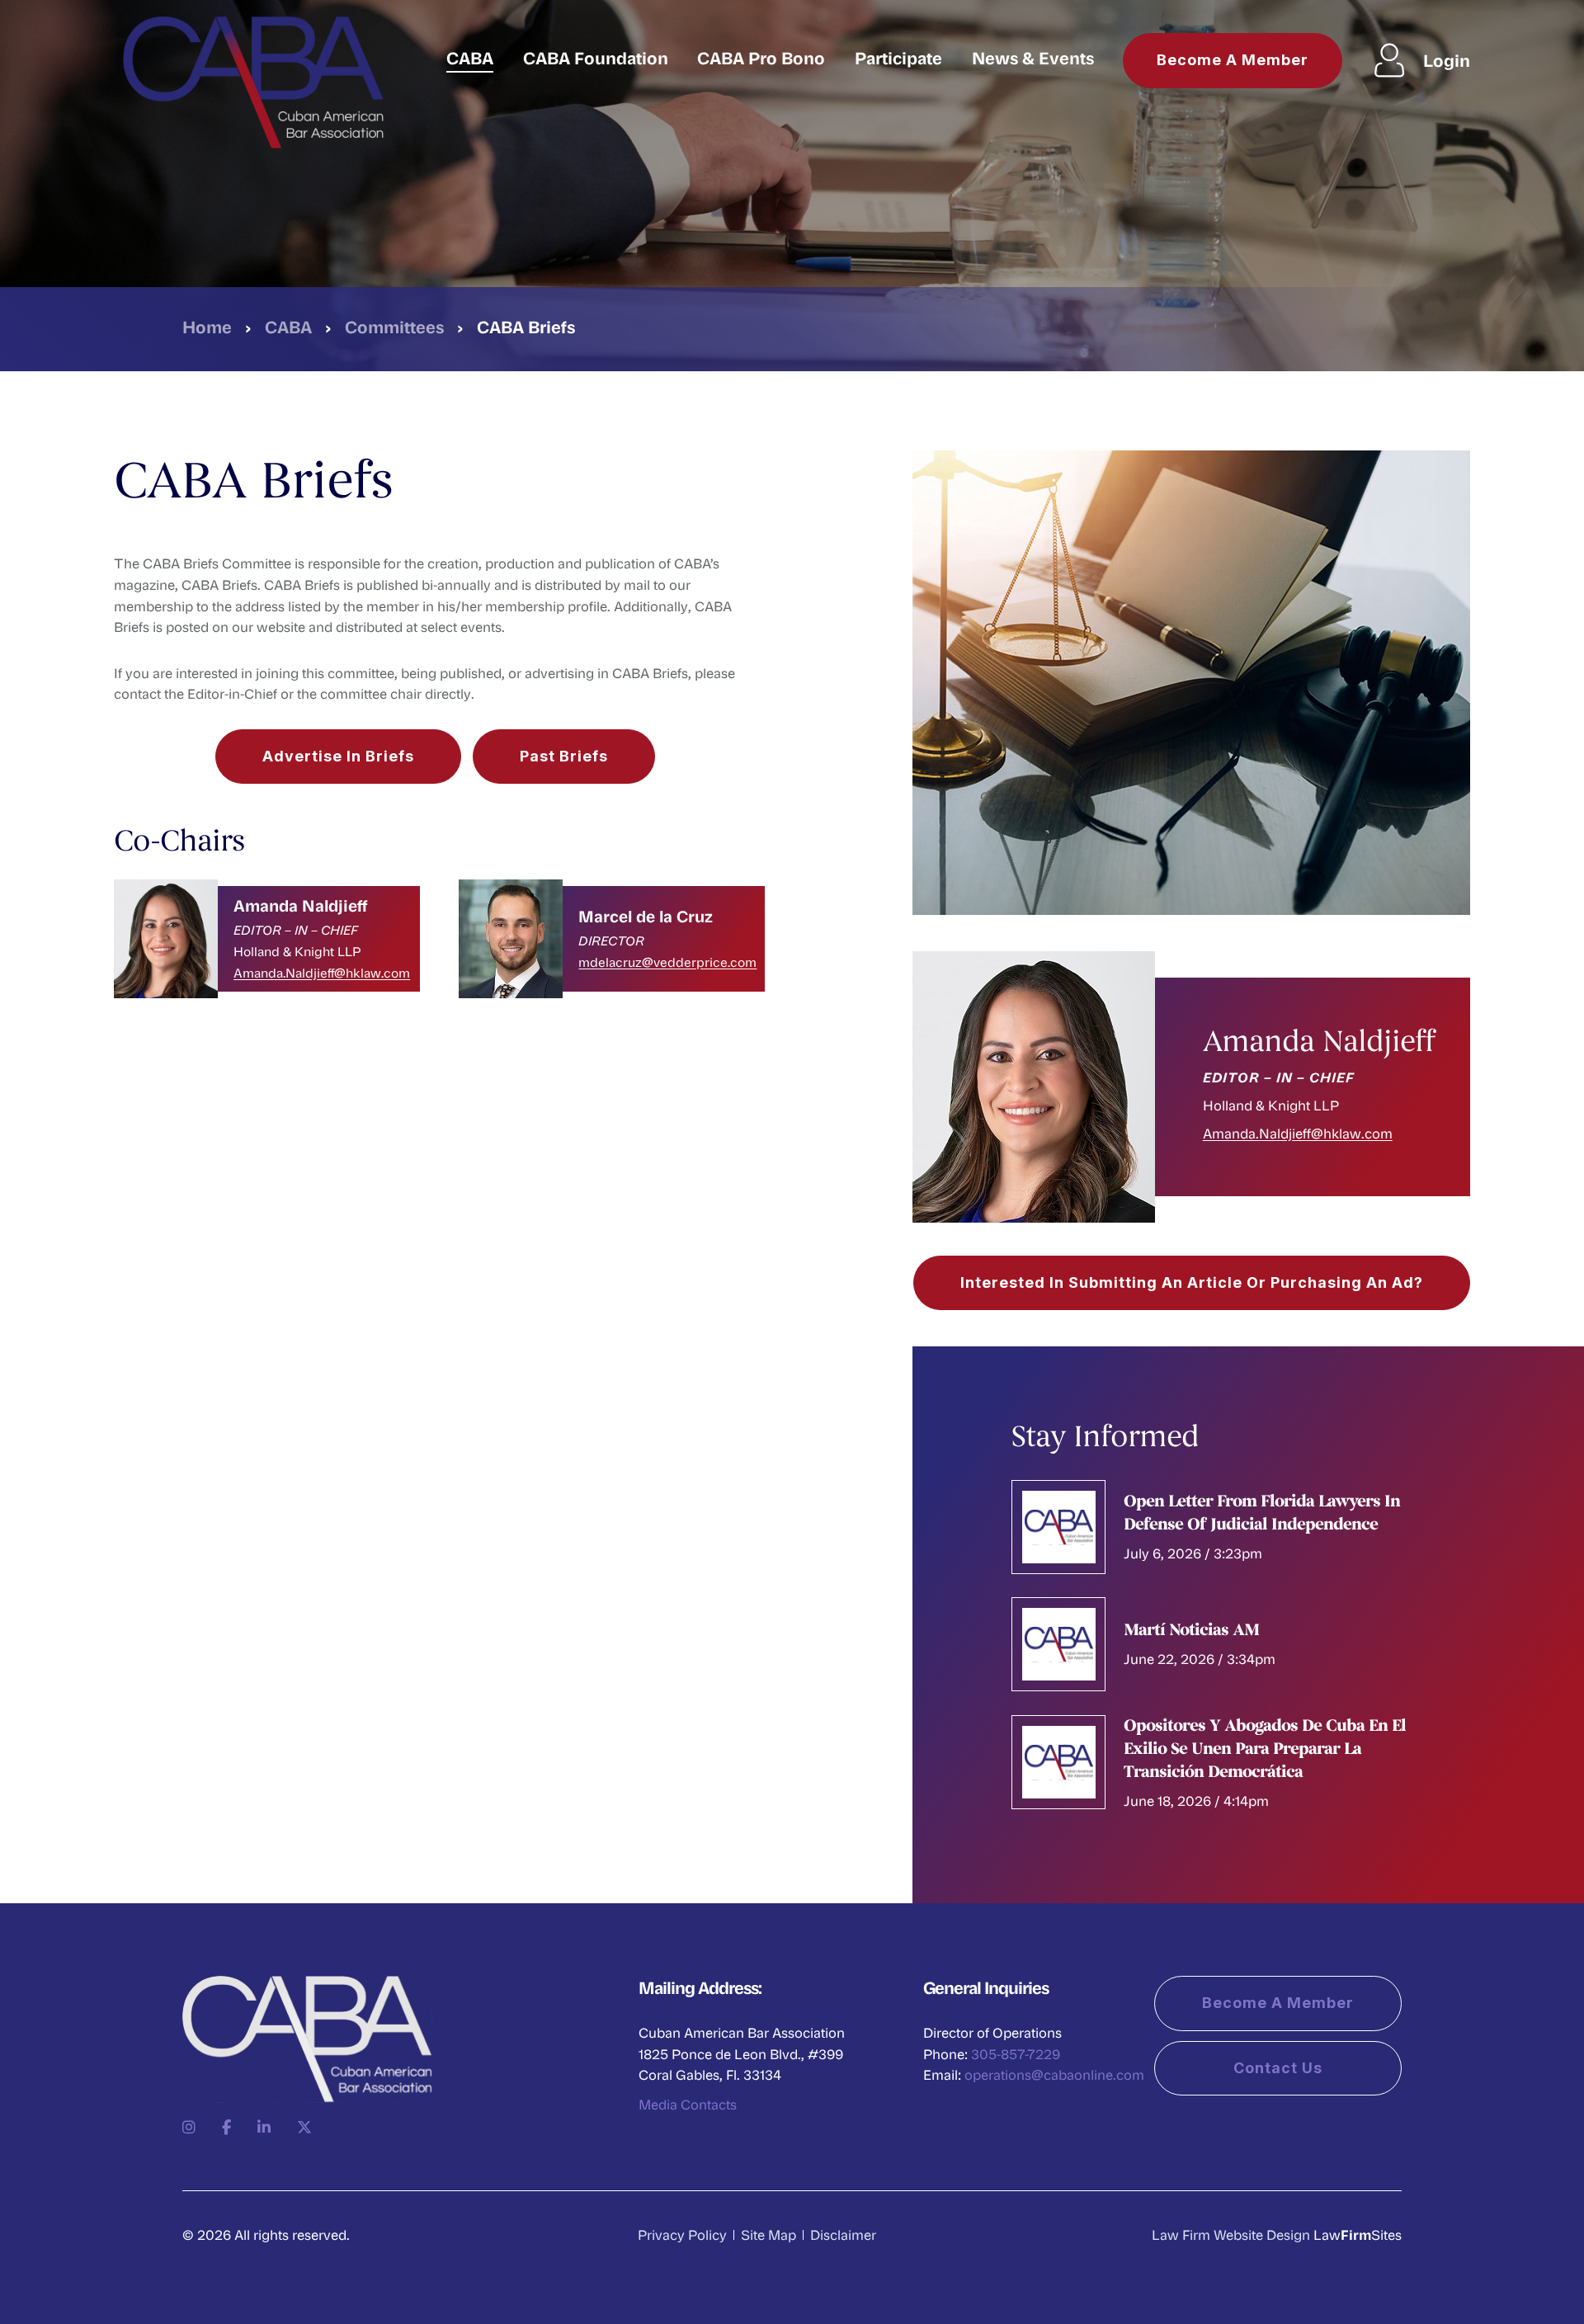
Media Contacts (688, 2104)
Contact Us (1278, 2068)
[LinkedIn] (264, 2127)
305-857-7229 (1016, 2054)
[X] (304, 2127)
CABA (470, 57)
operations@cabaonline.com (1054, 2074)
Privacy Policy (682, 2234)
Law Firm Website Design (1231, 2234)
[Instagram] (189, 2127)
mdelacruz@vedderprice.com (667, 962)
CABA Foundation (596, 57)
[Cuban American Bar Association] (253, 80)
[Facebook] (226, 2127)
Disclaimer (843, 2234)
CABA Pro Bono (761, 57)
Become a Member (1233, 60)
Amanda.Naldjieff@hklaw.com (322, 973)
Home (207, 326)
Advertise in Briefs (338, 756)
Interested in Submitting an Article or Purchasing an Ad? (1192, 1282)
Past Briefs (564, 756)
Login (1447, 60)
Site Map (768, 2234)
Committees (394, 326)
